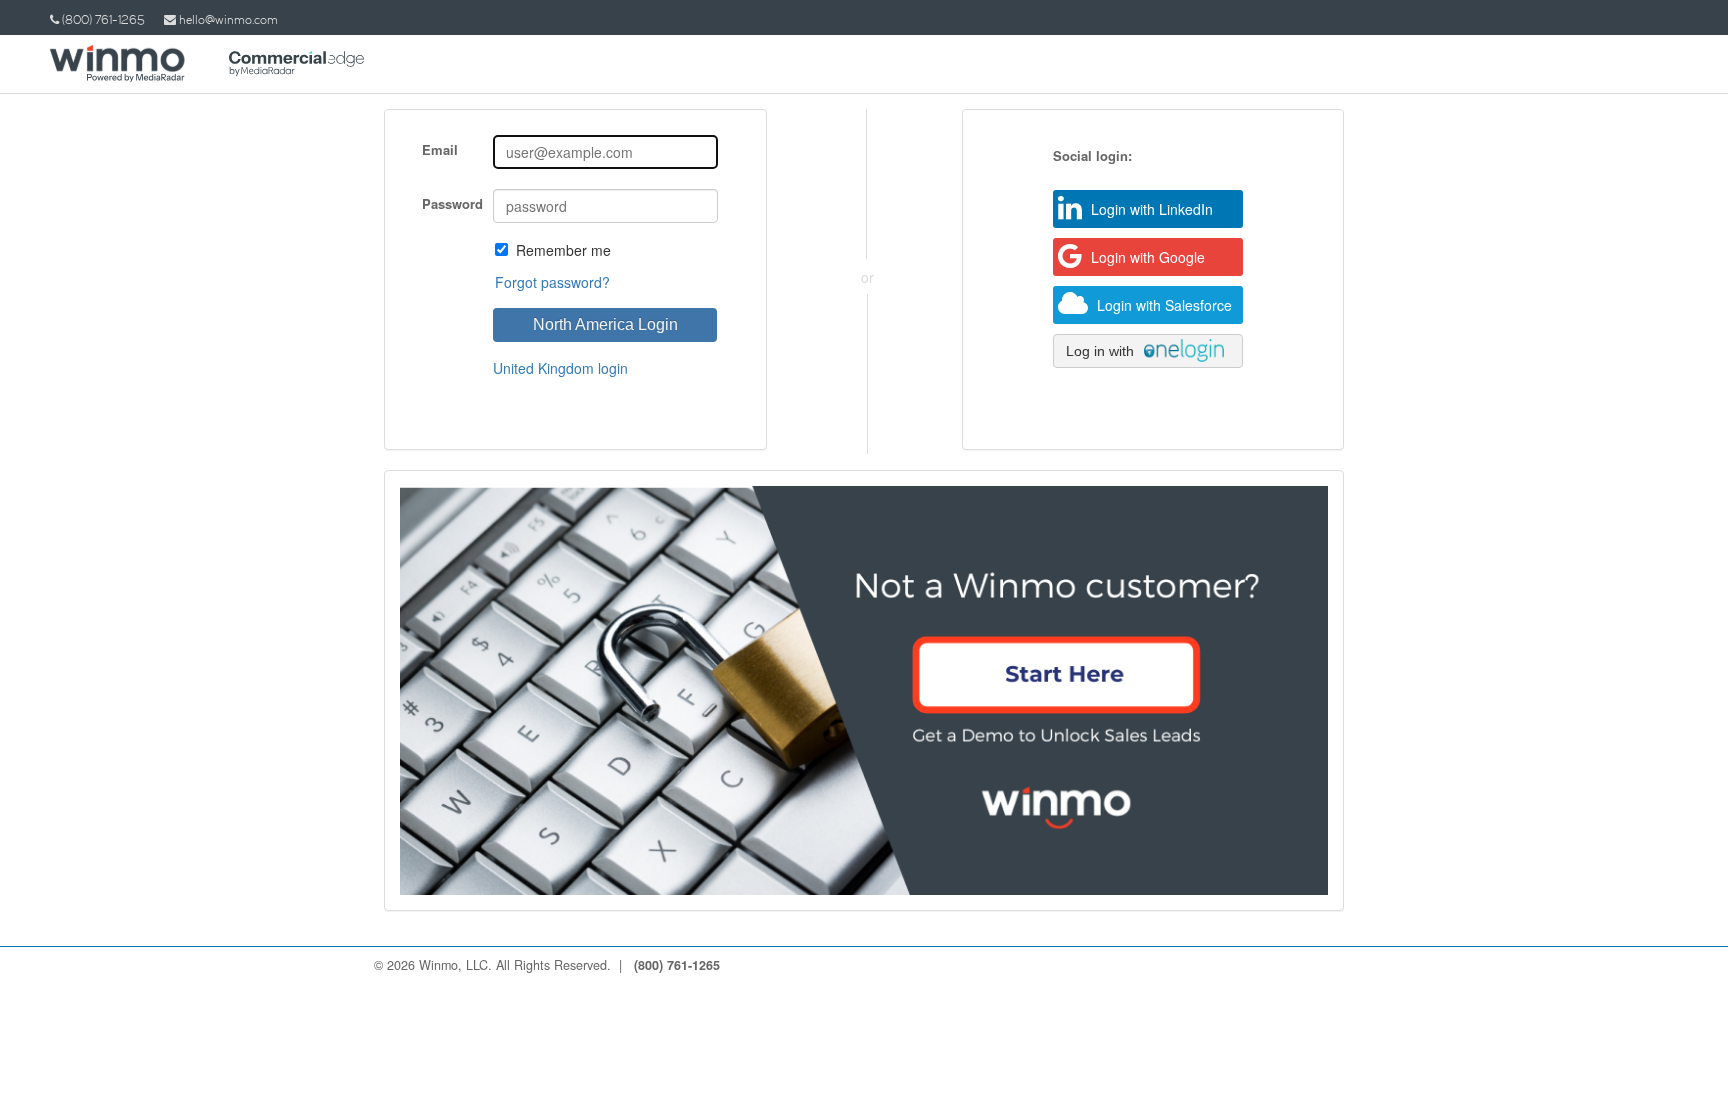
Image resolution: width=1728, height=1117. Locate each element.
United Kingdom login (560, 368)
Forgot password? (552, 282)
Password (452, 204)
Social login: (1092, 156)
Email (440, 150)
